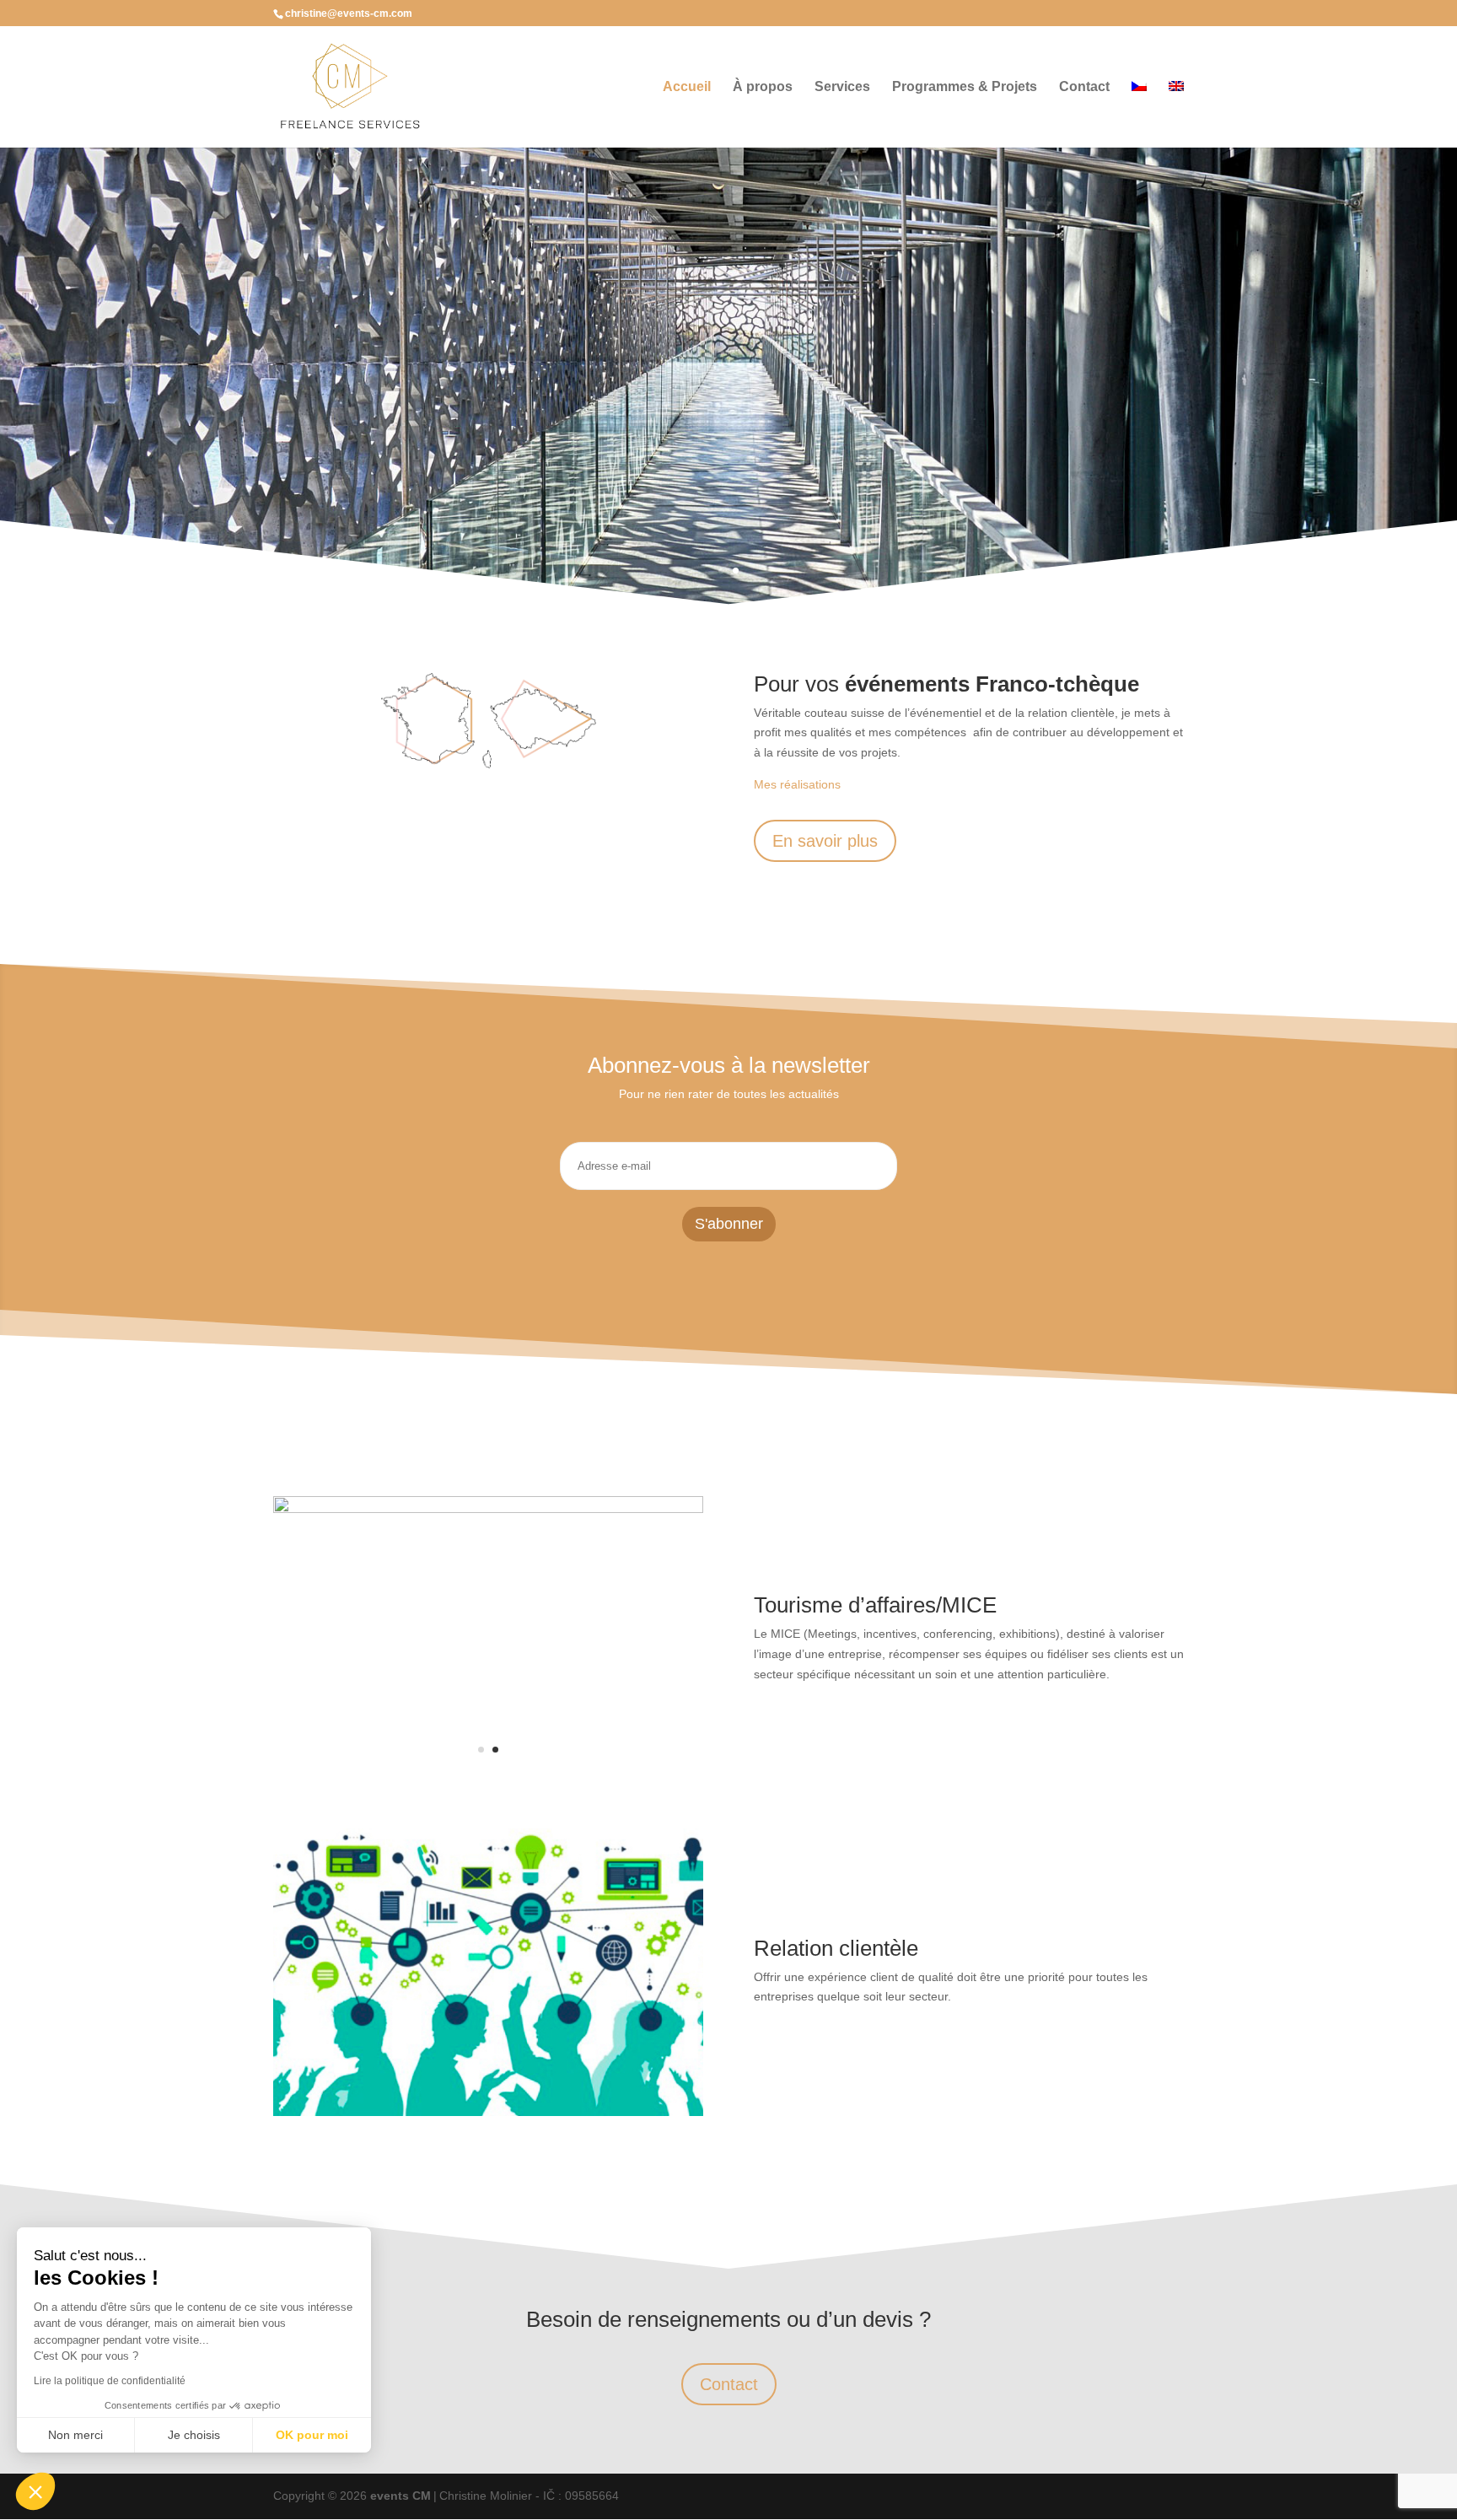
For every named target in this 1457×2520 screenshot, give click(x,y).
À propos (763, 87)
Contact (1084, 87)
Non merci (75, 2435)
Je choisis (194, 2435)
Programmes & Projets (965, 87)
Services (842, 87)
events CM (401, 2496)
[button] (35, 2491)
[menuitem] (1139, 114)
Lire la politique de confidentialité (110, 2381)
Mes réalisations (797, 784)
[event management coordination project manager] (488, 1509)
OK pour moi (312, 2435)
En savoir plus (825, 841)
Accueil (687, 87)
